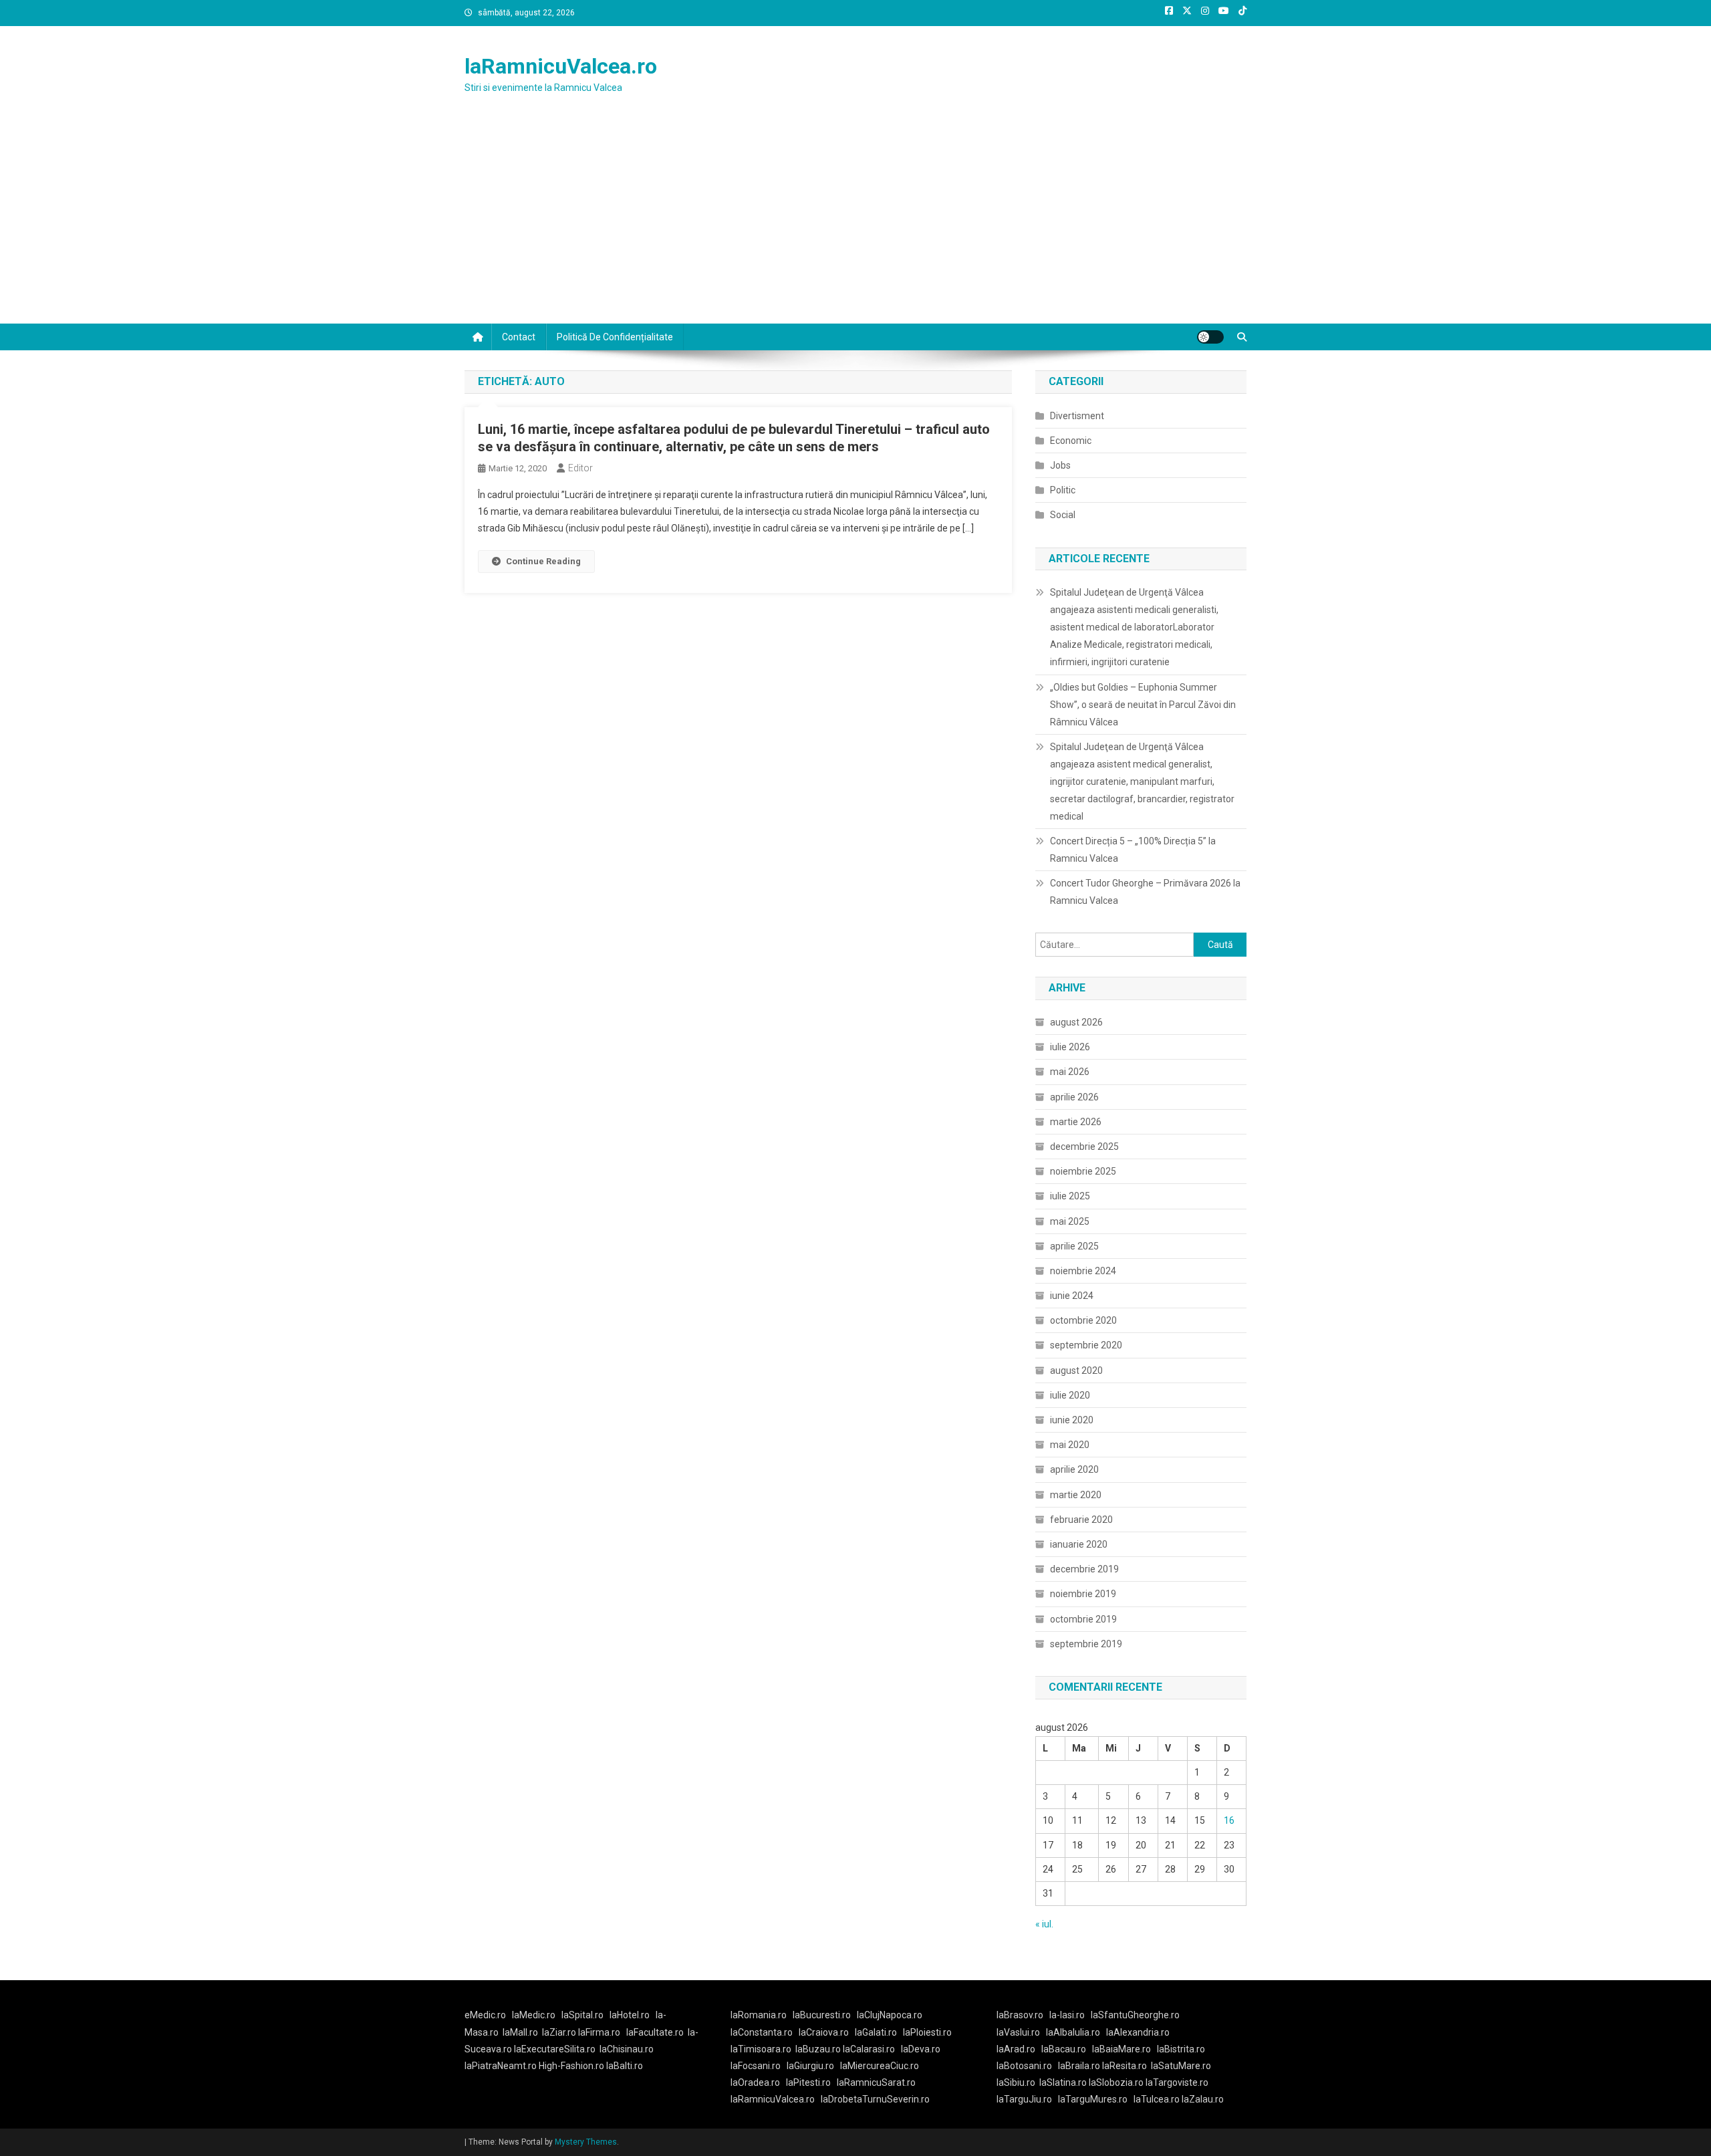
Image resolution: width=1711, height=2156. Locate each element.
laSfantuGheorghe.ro (1135, 2015)
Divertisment (1077, 416)
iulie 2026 (1070, 1047)
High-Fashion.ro (571, 2066)
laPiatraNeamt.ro (501, 2066)
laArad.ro (1016, 2049)
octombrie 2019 (1083, 1619)
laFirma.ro (599, 2032)
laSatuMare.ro (1181, 2066)
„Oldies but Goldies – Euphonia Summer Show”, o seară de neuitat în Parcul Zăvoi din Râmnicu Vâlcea (1143, 705)
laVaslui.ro (1021, 2032)
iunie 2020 (1072, 1420)
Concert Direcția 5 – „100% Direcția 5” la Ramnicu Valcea (1133, 850)
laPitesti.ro (808, 2082)
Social (1063, 515)
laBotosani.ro (1024, 2066)
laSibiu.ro (1016, 2082)
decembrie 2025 (1084, 1147)
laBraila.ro (1079, 2066)
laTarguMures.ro (1093, 2099)
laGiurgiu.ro (813, 2066)
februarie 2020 (1081, 1520)
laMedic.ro (535, 2015)
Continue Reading (543, 561)
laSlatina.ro (1063, 2082)
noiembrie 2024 (1083, 1271)
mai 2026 (1070, 1072)
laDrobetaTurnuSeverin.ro (875, 2099)
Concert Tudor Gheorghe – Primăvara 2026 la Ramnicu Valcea (1145, 892)
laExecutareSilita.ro (555, 2049)
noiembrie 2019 (1083, 1594)
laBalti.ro (625, 2066)
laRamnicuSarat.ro (876, 2082)
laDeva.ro (921, 2049)
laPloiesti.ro (927, 2032)
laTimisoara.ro (761, 2049)
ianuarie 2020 (1079, 1544)
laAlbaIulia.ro (1073, 2032)
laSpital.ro (582, 2015)
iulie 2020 (1070, 1395)
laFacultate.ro (655, 2032)
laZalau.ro (1203, 2099)
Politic (1063, 490)
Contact (519, 337)
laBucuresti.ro (822, 2015)
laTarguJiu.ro (1027, 2099)
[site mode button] (1210, 337)
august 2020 (1076, 1370)
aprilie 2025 (1074, 1246)
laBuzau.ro (819, 2049)
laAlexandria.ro (1138, 2032)
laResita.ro (1125, 2066)
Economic (1071, 441)
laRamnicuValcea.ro (561, 66)
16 (1229, 1820)
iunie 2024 (1072, 1296)
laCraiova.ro (824, 2032)
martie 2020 (1076, 1495)
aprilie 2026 (1074, 1097)
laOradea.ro (755, 2082)
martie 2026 (1076, 1122)
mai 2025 (1070, 1221)
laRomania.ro (759, 2015)
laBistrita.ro (1181, 2049)
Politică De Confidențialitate (615, 337)
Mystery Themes (586, 2142)
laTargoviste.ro (1177, 2082)
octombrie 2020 (1083, 1320)
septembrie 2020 (1086, 1345)
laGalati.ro (876, 2032)
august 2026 (1076, 1022)
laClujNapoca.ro (890, 2015)
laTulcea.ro (1158, 2099)
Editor (580, 468)
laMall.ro (520, 2032)
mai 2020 (1070, 1445)
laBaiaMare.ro (1122, 2049)
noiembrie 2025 (1083, 1171)
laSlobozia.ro (1116, 2082)
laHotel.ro (630, 2015)
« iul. (1044, 1924)
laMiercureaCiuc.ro (880, 2066)
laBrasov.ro (1020, 2015)
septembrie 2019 (1086, 1644)
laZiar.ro (560, 2032)
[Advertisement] (855, 223)
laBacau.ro (1064, 2049)
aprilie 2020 (1074, 1469)
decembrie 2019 (1084, 1569)
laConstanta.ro (762, 2032)
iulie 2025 (1070, 1196)
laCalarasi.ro (869, 2049)
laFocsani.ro (756, 2066)
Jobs (1060, 465)
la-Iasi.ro (1067, 2015)
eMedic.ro (485, 2015)
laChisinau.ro (627, 2049)
